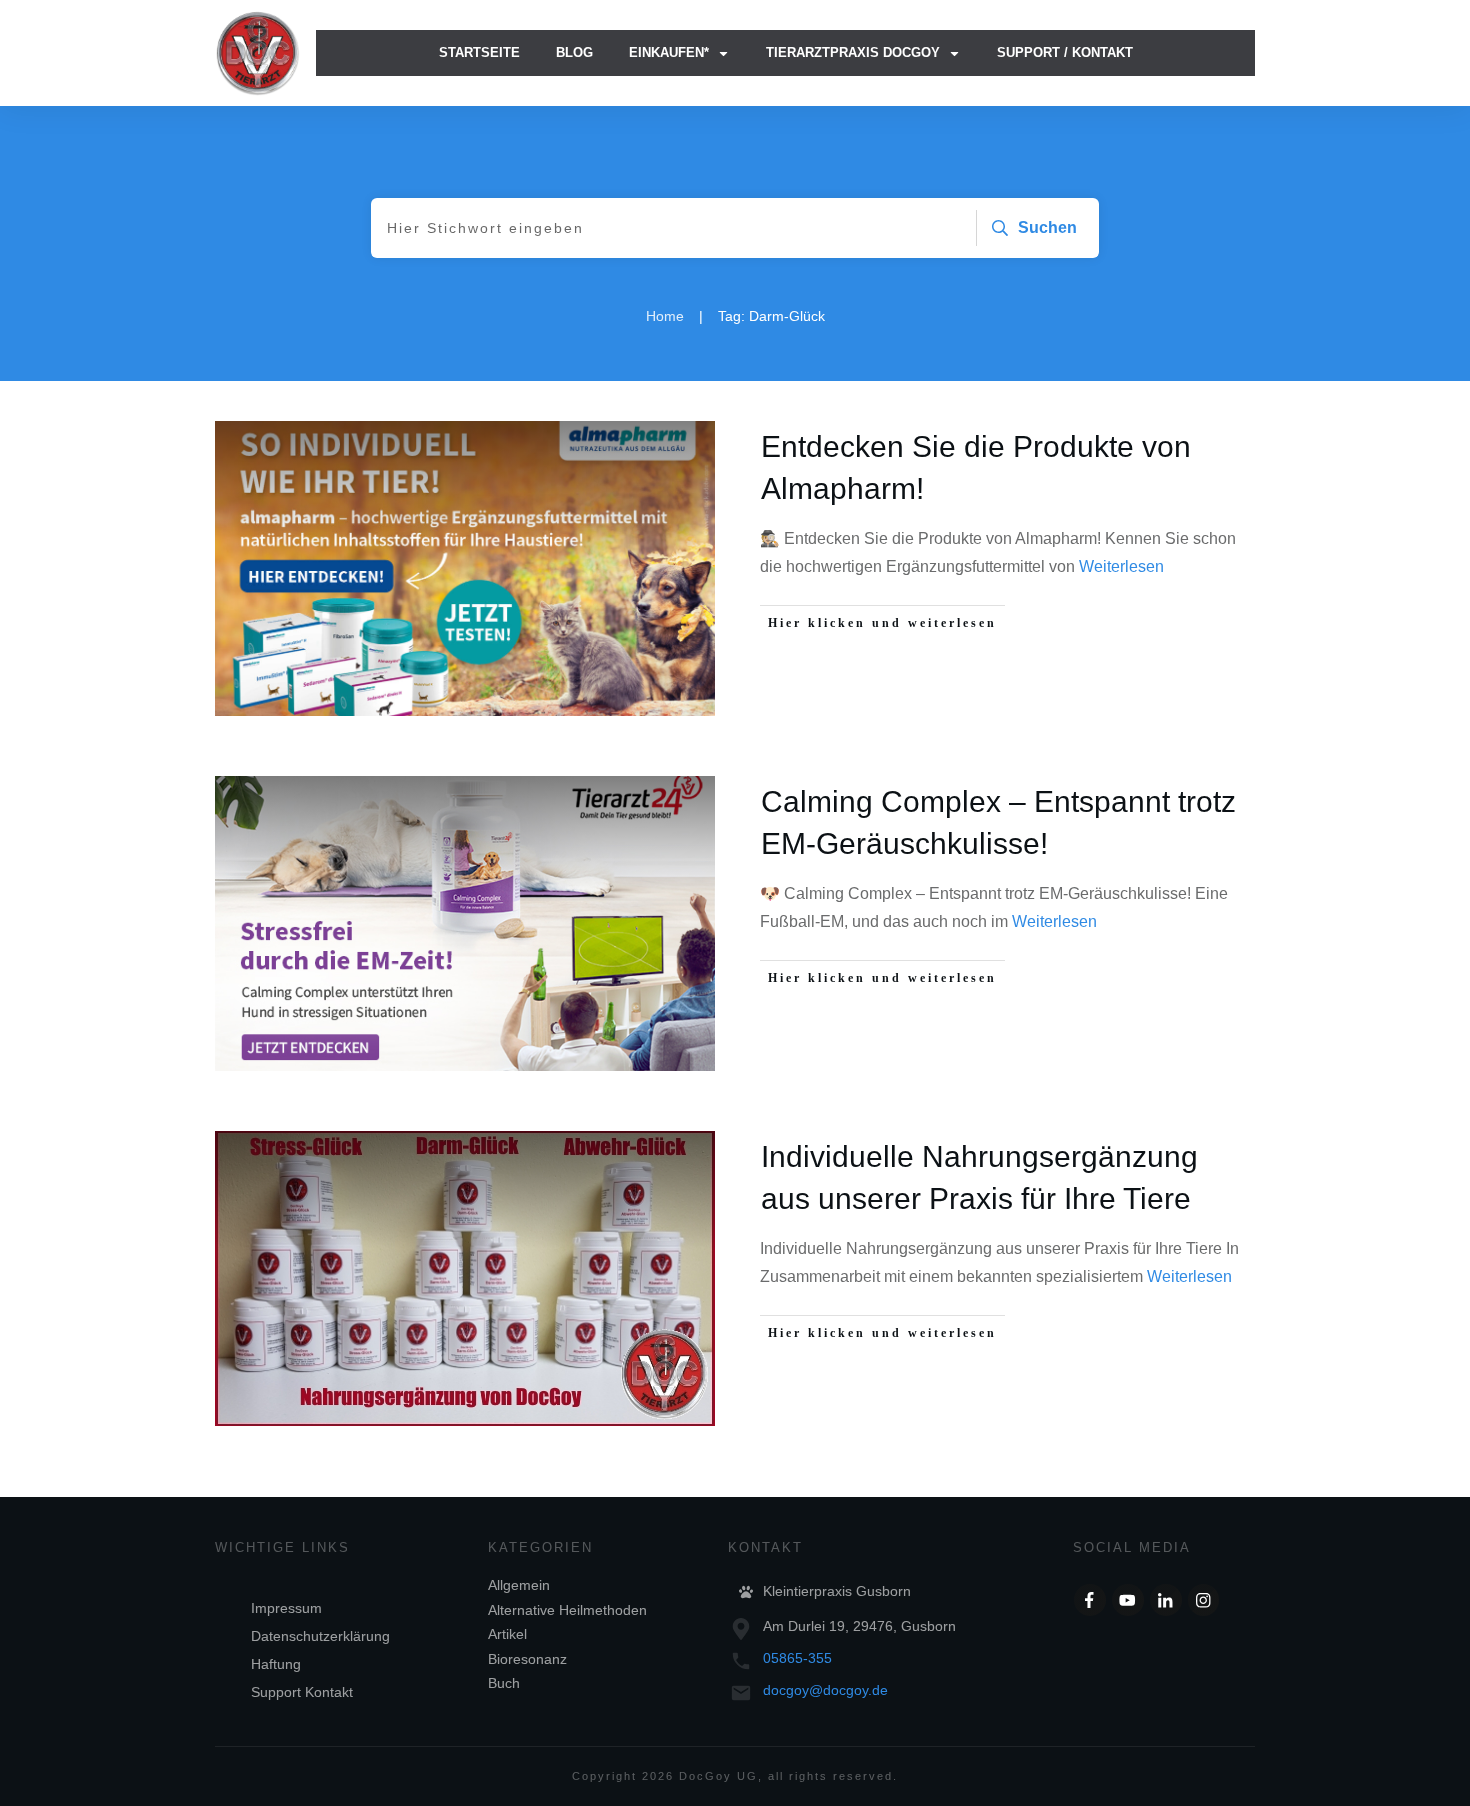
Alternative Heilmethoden (567, 1610)
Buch (504, 1683)
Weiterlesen (1121, 566)
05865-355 (797, 1658)
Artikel (507, 1634)
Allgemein (519, 1585)
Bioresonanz (527, 1659)
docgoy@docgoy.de (825, 1690)
